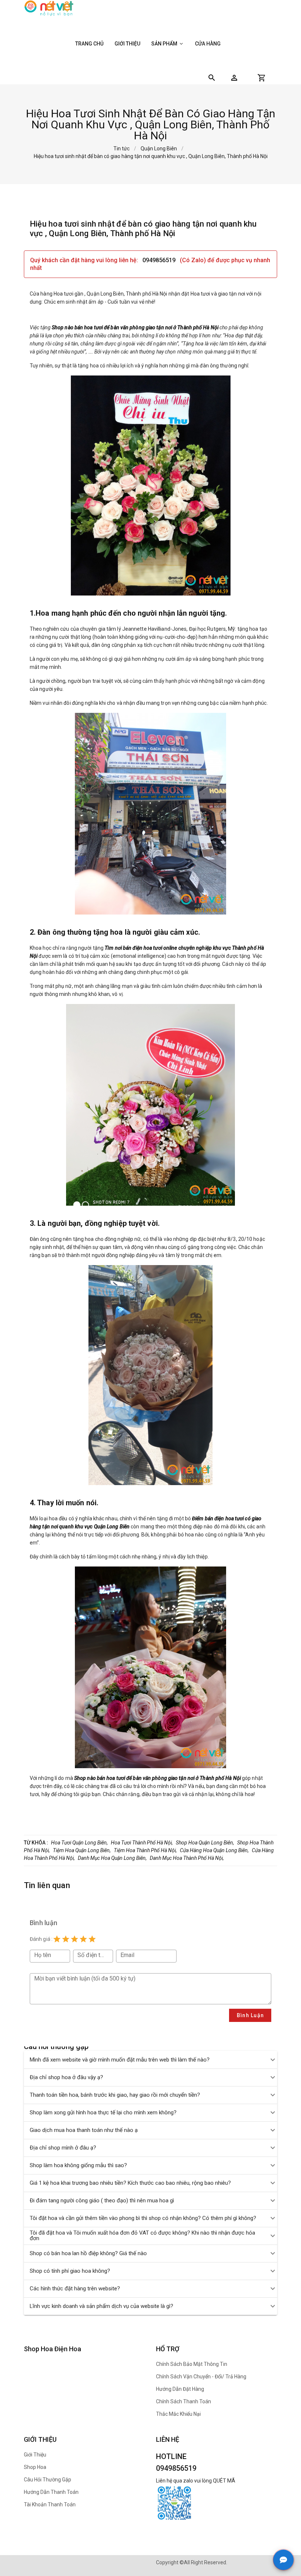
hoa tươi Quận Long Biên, (79, 1843)
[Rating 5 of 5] (92, 1939)
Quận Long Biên (159, 149)
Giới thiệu (127, 44)
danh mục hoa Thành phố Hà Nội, (187, 1858)
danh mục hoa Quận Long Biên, (112, 1858)
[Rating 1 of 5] (57, 1939)
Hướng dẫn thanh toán (51, 2492)
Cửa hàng (208, 44)
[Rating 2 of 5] (66, 1939)
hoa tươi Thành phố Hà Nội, (142, 1843)
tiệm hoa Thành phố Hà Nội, (145, 1850)
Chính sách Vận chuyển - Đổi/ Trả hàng (201, 2377)
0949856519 (160, 260)
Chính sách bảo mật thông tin (192, 2364)
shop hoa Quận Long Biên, (205, 1843)
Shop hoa (35, 2467)
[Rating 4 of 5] (83, 1939)
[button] (234, 78)
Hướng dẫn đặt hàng (180, 2389)
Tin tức (122, 149)
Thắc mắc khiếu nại (178, 2414)
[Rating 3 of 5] (75, 1939)
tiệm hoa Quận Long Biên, (82, 1850)
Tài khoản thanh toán (50, 2504)
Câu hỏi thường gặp (48, 2480)
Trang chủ (89, 44)
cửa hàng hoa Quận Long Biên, (214, 1850)
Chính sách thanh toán (184, 2401)
